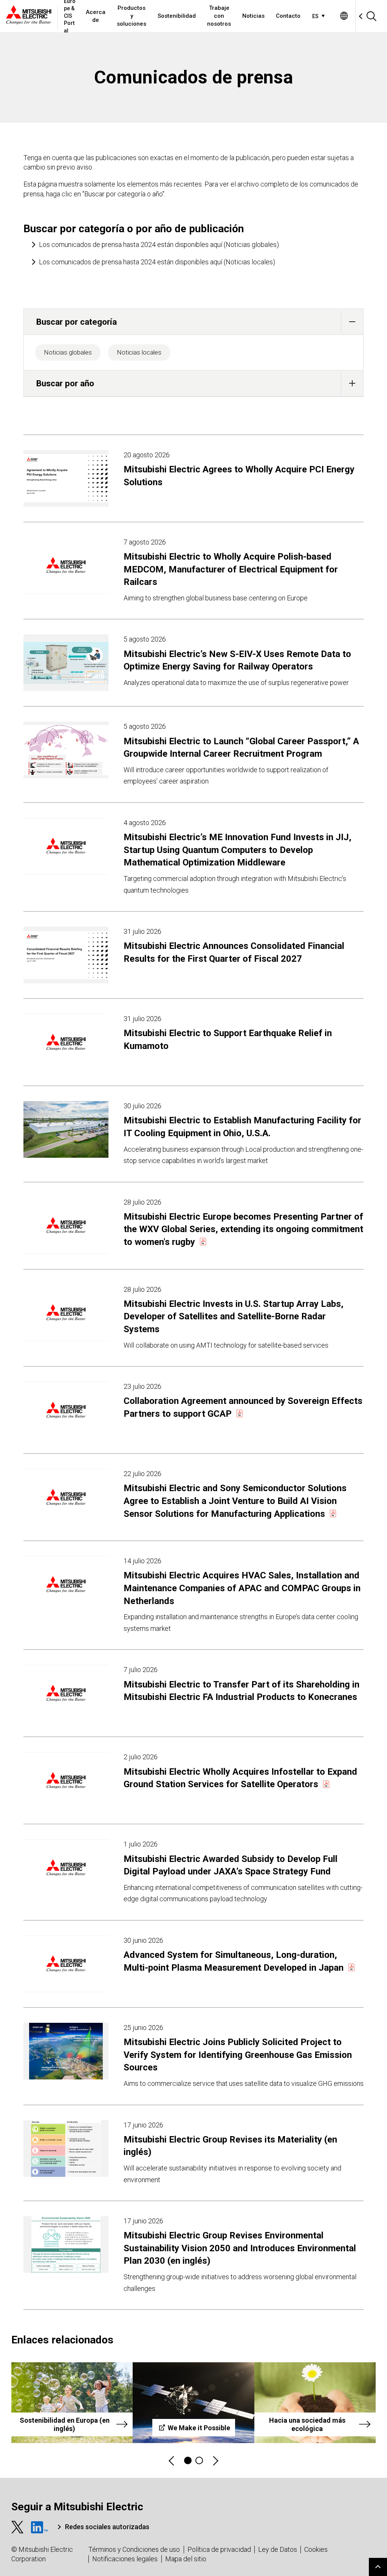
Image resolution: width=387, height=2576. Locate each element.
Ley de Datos (278, 2549)
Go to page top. (378, 2567)
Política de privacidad (219, 2549)
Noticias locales (139, 352)
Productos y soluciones (132, 16)
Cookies (316, 2549)
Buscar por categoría (77, 322)
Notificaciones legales (125, 2559)
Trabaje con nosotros (219, 16)
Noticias (253, 16)
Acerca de (96, 16)
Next (215, 2461)
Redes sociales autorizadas (107, 2527)
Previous (172, 2461)
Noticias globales (68, 352)
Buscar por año (65, 383)
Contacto (288, 16)
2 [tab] (199, 2460)
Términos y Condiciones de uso (134, 2549)
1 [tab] (188, 2460)
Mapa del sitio (186, 2559)
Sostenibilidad (177, 16)
